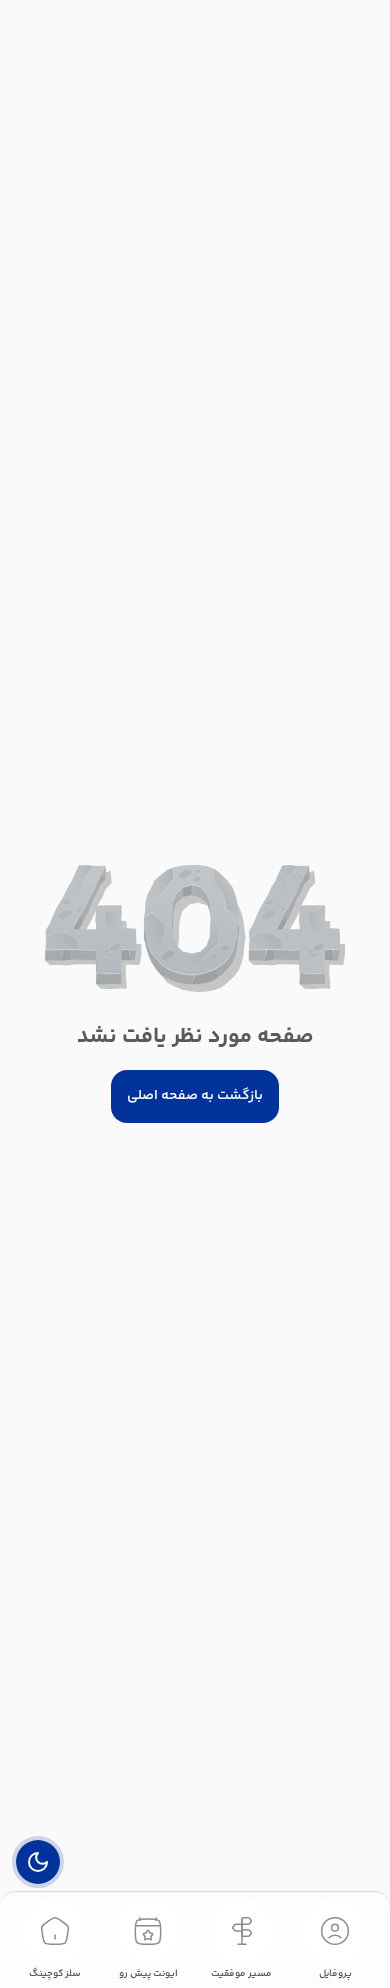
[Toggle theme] (38, 1862)
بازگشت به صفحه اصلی (195, 1096)
